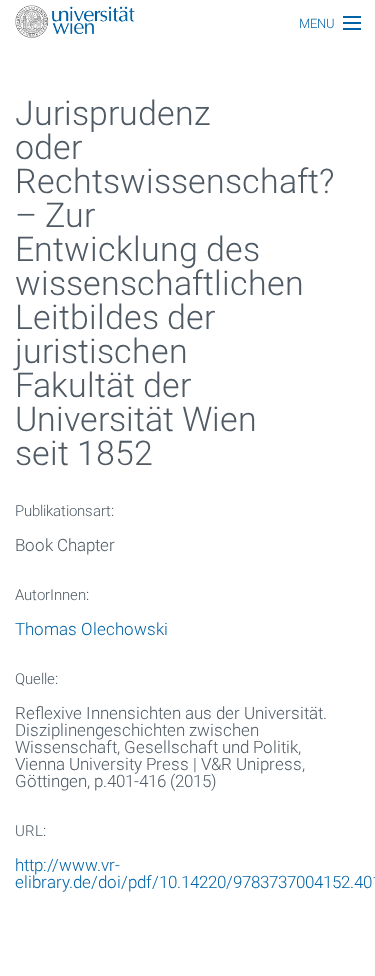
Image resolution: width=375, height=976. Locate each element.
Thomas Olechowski (91, 629)
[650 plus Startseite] (187, 23)
